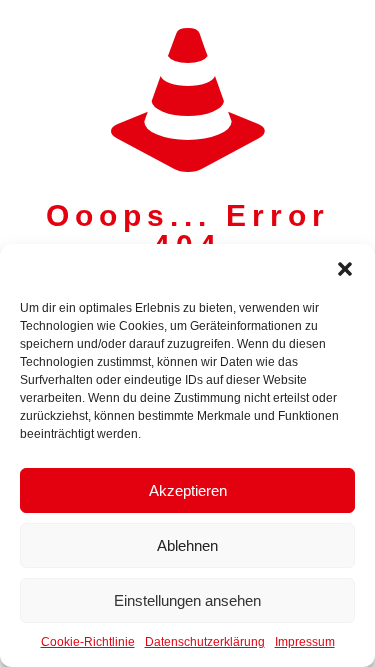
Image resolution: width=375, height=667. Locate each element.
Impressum (305, 642)
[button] (345, 269)
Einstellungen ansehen (187, 600)
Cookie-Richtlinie (88, 642)
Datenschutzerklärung (205, 642)
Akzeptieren (188, 490)
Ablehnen (187, 545)
